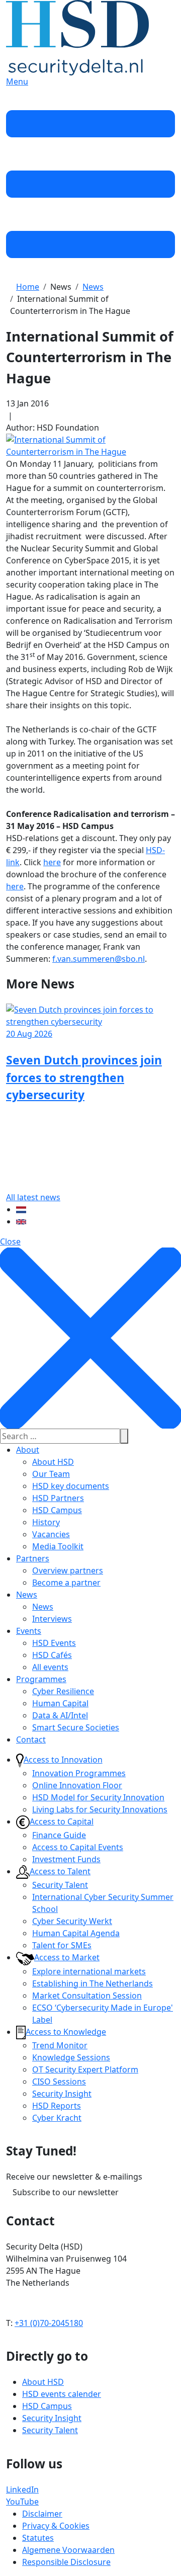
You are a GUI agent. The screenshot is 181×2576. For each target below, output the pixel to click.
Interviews (52, 1619)
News (27, 1595)
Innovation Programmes (79, 1773)
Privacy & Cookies (56, 2526)
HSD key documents (71, 1486)
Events (29, 1631)
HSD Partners (58, 1498)
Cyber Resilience (63, 1691)
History (46, 1522)
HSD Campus (57, 1510)
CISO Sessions (59, 2082)
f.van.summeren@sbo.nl (99, 959)
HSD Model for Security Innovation (98, 1797)
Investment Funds (66, 1859)
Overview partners (68, 1570)
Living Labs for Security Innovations (100, 1809)
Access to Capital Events (78, 1847)
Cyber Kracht (57, 2118)
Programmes (41, 1679)
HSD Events (54, 1643)
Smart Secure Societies (76, 1727)
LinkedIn (22, 2489)
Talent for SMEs (62, 1945)
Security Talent (60, 1885)
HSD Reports (57, 2106)
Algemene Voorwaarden (68, 2550)
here (52, 862)
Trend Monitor (60, 2045)
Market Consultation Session (87, 1996)
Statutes (38, 2538)
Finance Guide (59, 1835)
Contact (31, 1739)
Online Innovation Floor (77, 1785)
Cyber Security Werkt (72, 1921)
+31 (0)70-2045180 (49, 2323)
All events (50, 1667)
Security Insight (62, 2094)
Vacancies (51, 1534)
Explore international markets (89, 1971)
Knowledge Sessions (71, 2057)
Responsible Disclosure (66, 2562)
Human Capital (60, 1703)
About (28, 1450)
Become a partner (66, 1583)
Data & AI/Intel (60, 1715)
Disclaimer (42, 2514)
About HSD (53, 1462)
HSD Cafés (52, 1655)
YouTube (22, 2502)
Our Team (51, 1474)
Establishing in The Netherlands (93, 1983)
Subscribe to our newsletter (66, 2192)
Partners (33, 1558)
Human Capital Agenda (76, 1933)
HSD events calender (62, 2394)
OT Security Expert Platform (85, 2069)
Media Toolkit (58, 1546)
